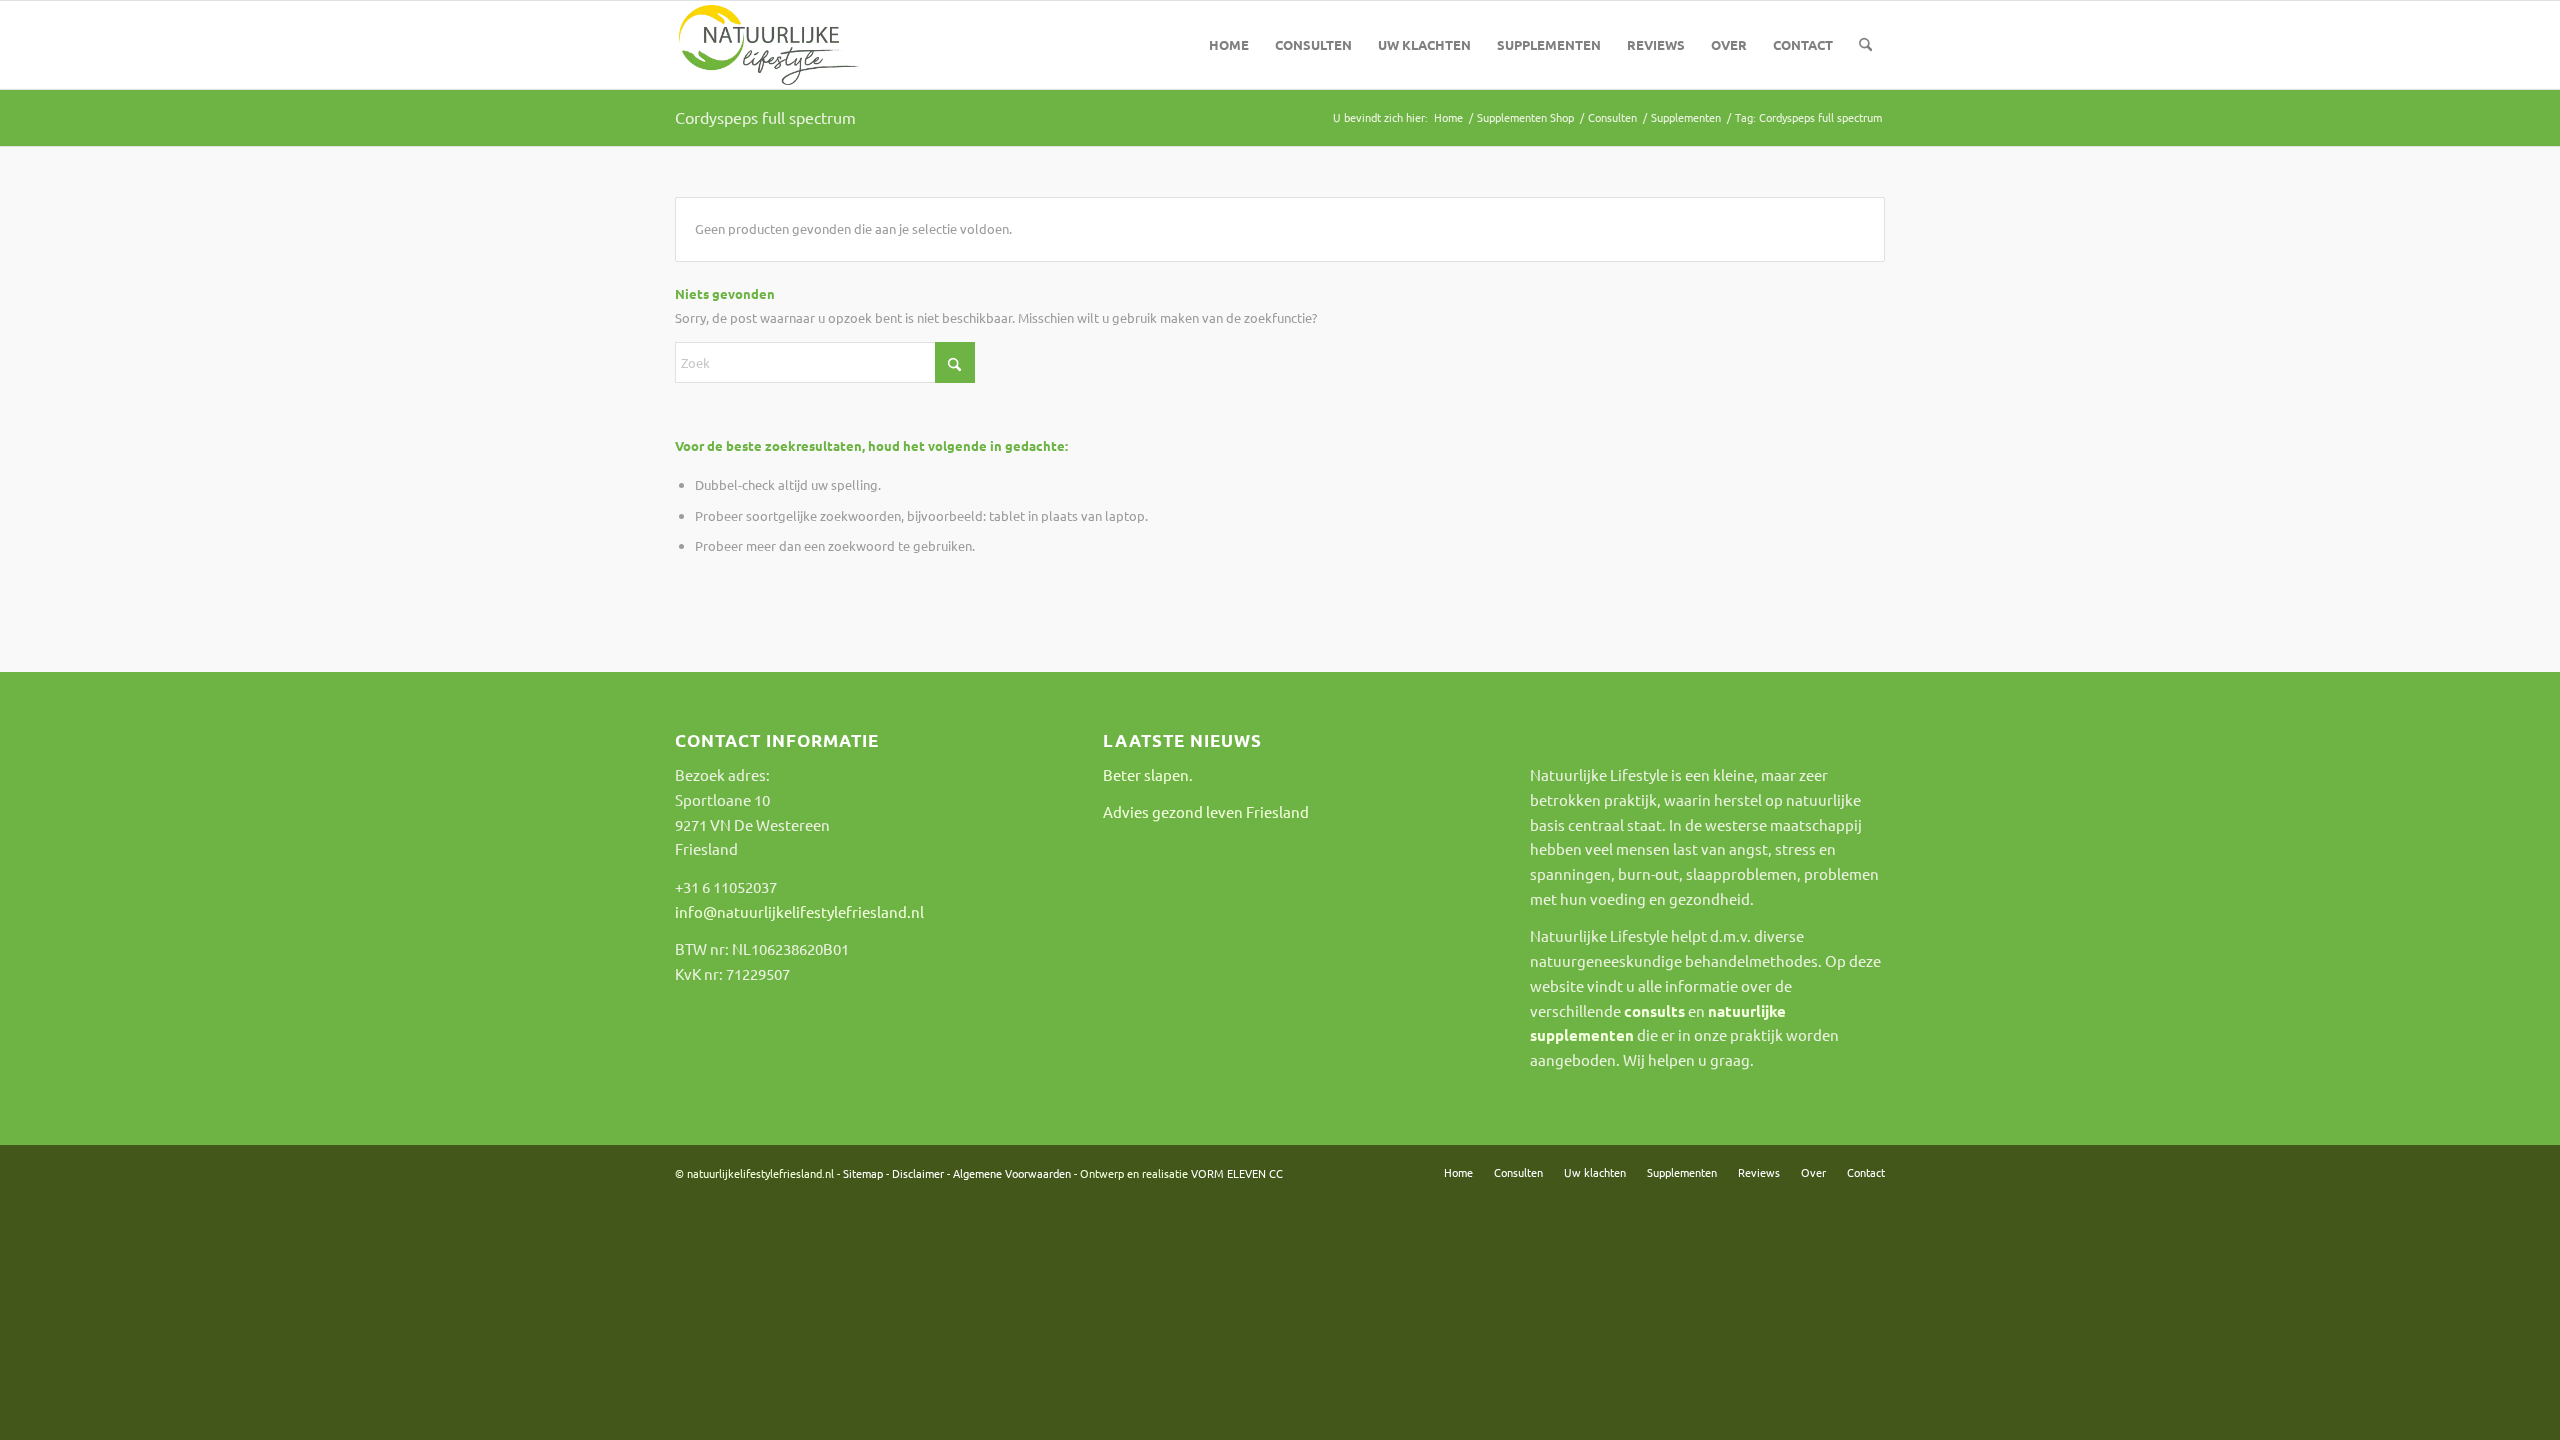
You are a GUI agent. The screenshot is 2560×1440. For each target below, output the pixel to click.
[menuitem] (1229, 45)
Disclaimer (918, 1173)
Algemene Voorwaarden (1012, 1173)
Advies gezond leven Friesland (1206, 811)
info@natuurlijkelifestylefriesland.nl (799, 911)
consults (1654, 1011)
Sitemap (863, 1173)
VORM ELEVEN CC (1237, 1173)
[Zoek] (1865, 45)
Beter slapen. (1148, 774)
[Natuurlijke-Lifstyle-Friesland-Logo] (769, 45)
